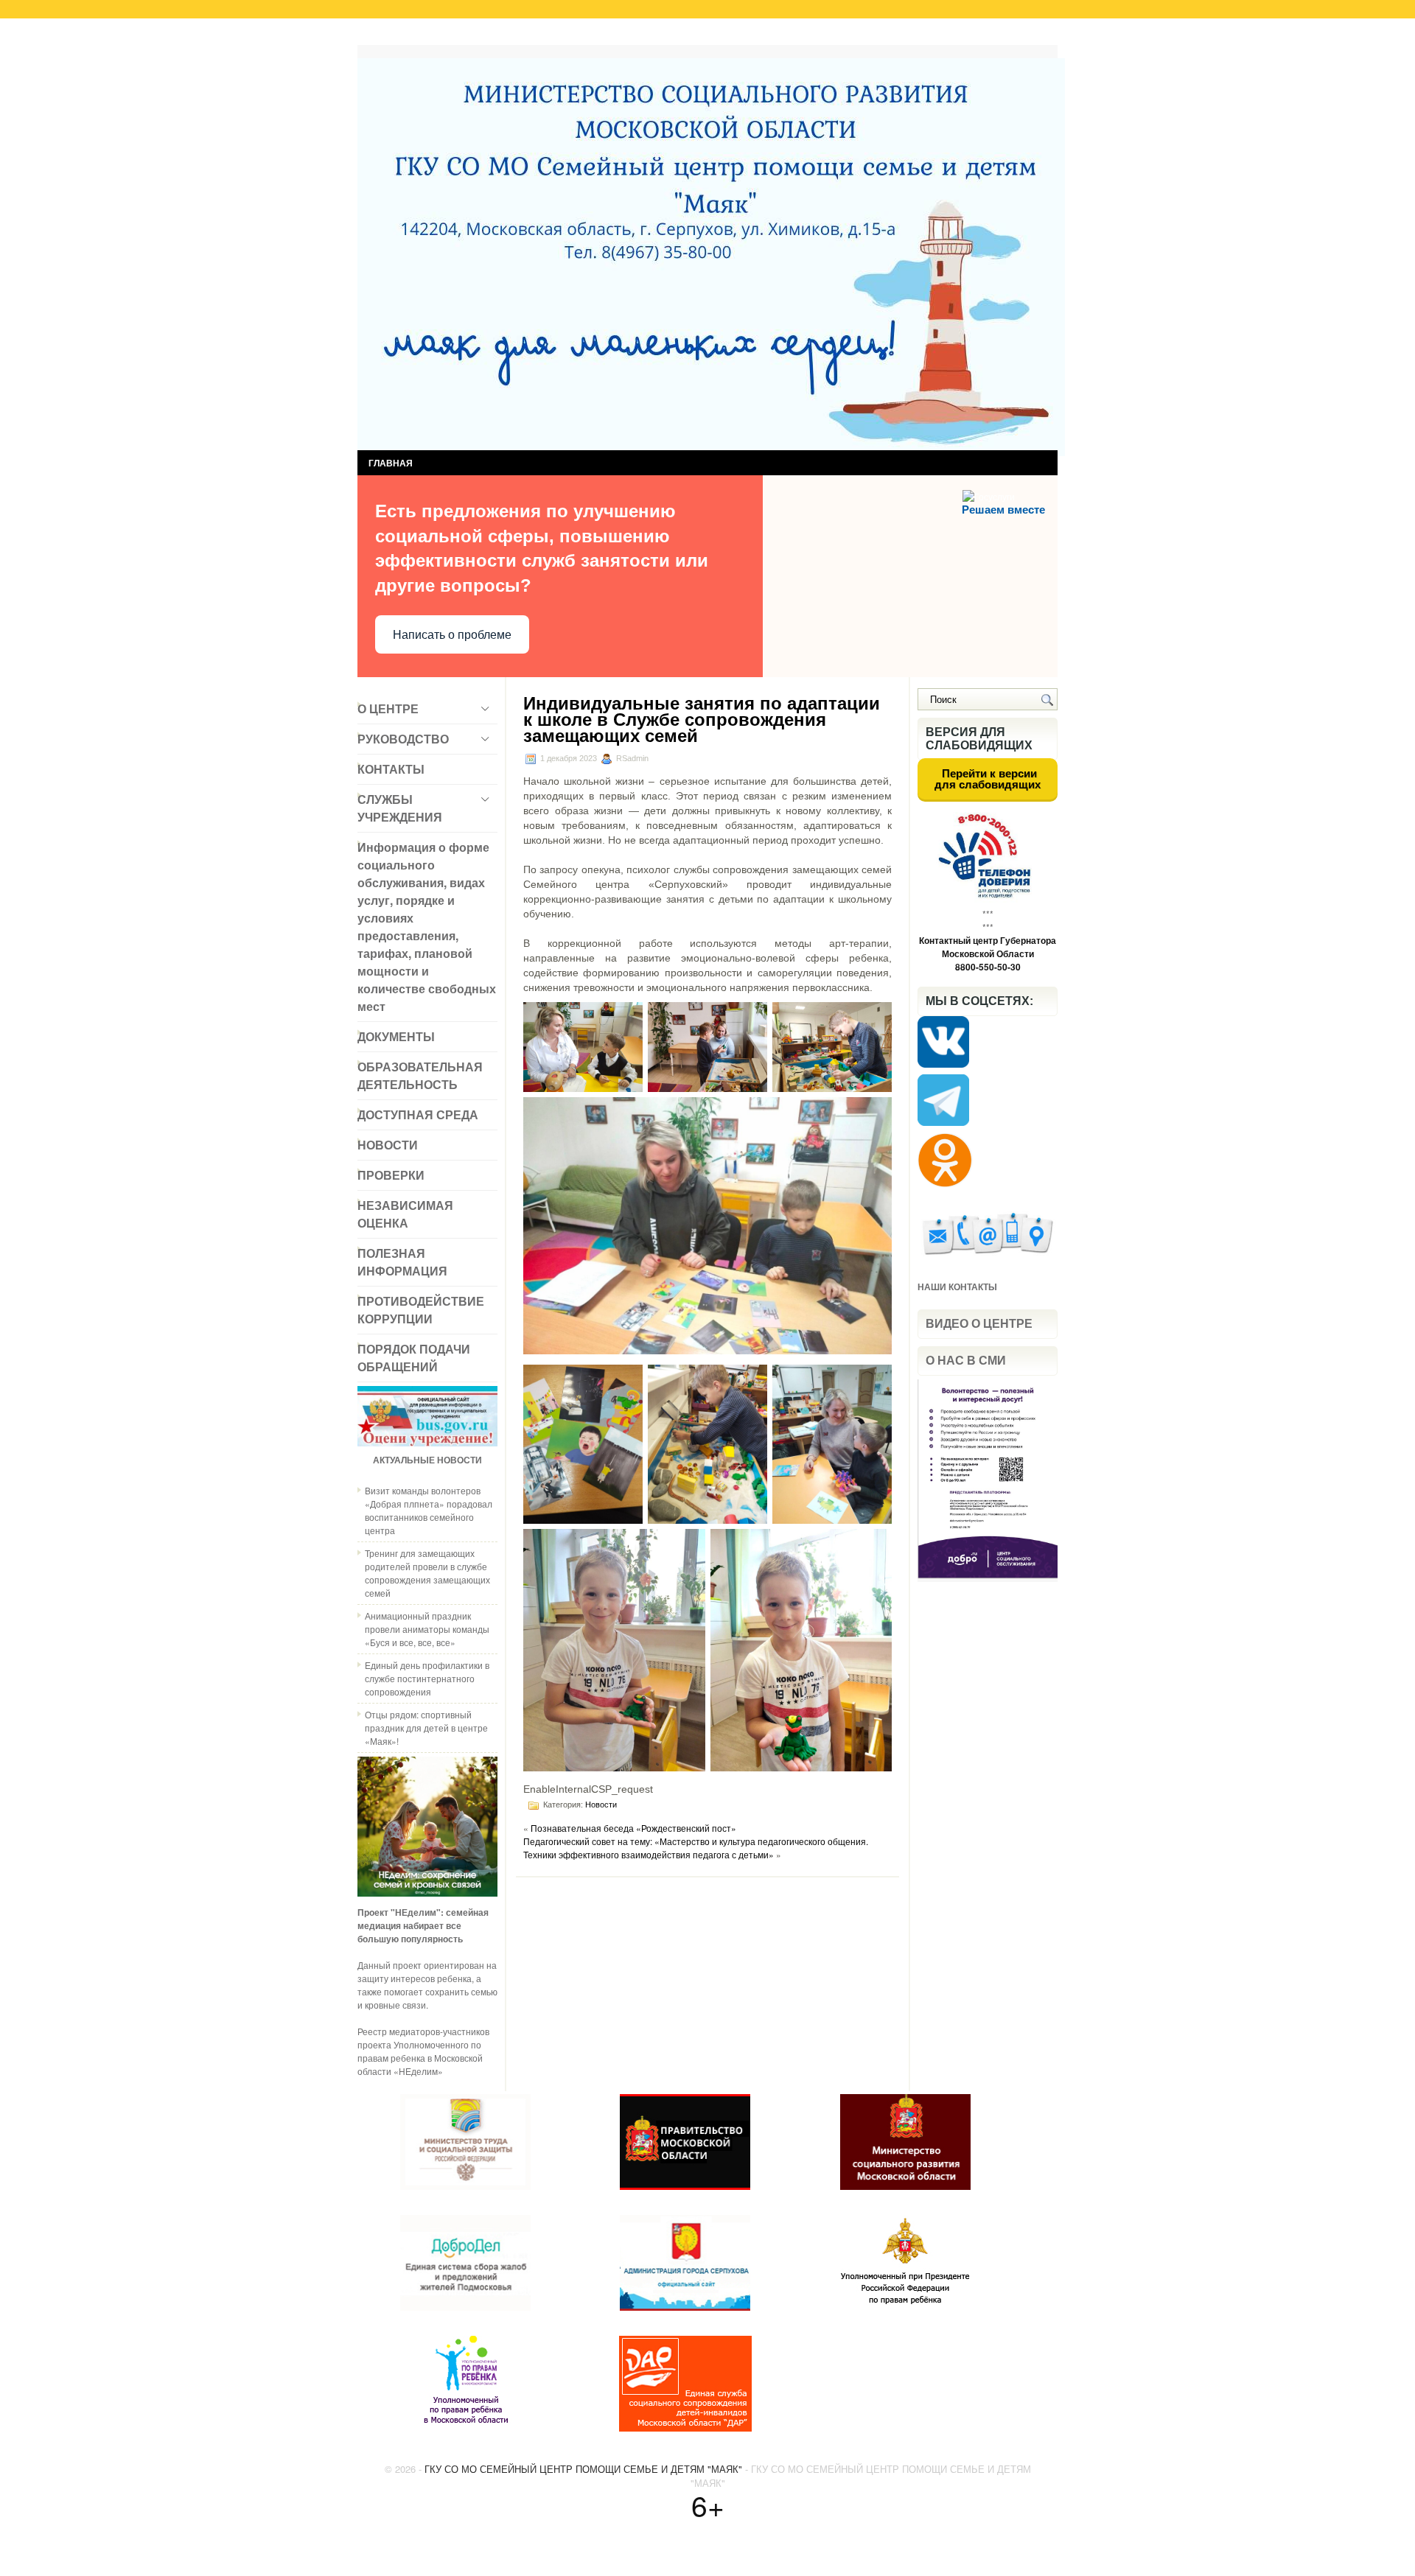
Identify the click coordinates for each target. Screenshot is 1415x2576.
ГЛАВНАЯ (391, 463)
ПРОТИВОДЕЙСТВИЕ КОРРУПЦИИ (421, 1310)
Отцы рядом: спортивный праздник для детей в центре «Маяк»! (426, 1728)
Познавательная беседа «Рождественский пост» (633, 1828)
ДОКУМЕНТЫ (396, 1036)
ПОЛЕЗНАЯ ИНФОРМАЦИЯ (402, 1262)
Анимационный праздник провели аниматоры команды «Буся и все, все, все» (427, 1629)
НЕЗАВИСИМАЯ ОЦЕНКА (405, 1214)
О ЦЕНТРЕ (388, 708)
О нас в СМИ (966, 1361)
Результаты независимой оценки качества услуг (544, 35)
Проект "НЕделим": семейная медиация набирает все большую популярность (423, 1925)
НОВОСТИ (388, 1145)
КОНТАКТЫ (391, 769)
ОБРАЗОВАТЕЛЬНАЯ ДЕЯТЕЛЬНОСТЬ (420, 1075)
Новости (601, 1805)
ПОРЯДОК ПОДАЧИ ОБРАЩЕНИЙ (414, 1358)
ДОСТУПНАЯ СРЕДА (418, 1114)
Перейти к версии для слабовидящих (988, 779)
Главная (389, 35)
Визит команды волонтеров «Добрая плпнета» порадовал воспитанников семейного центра (429, 1510)
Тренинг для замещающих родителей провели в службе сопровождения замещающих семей (427, 1573)
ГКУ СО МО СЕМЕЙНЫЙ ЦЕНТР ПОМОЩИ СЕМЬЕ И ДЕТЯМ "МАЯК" (583, 2469)
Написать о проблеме (452, 635)
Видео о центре (979, 1324)
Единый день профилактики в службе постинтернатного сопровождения (427, 1678)
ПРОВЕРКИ (391, 1175)
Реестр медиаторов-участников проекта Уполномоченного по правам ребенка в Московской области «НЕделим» (423, 2051)
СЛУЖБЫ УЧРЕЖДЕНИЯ (400, 808)
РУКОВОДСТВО (403, 739)
